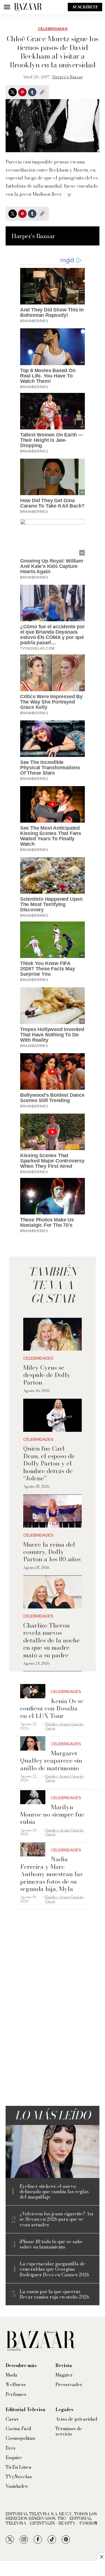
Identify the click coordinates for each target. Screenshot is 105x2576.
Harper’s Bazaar (68, 77)
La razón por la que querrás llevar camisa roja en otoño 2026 (54, 2294)
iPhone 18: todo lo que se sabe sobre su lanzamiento (51, 2244)
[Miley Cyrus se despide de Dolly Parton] (52, 1334)
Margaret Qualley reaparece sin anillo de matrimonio (51, 1761)
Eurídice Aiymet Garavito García (64, 1726)
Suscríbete (85, 7)
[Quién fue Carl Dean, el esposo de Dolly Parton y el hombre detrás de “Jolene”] (52, 1415)
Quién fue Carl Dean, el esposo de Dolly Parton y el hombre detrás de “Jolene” (49, 1463)
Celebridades (53, 29)
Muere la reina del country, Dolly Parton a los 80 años (52, 1552)
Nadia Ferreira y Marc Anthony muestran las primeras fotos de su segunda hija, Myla (51, 1874)
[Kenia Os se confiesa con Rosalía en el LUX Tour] (33, 1691)
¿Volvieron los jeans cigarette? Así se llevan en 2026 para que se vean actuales (56, 2219)
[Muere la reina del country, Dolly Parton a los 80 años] (52, 1511)
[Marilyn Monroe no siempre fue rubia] (33, 1797)
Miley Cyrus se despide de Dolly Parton (47, 1375)
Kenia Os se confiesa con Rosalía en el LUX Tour (52, 1708)
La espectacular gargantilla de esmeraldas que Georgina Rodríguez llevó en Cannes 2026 (54, 2269)
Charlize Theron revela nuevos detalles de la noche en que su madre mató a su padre (52, 1640)
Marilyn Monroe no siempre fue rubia (52, 1814)
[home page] (28, 7)
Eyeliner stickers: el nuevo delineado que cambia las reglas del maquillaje (54, 2192)
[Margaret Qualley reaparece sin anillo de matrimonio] (33, 1743)
